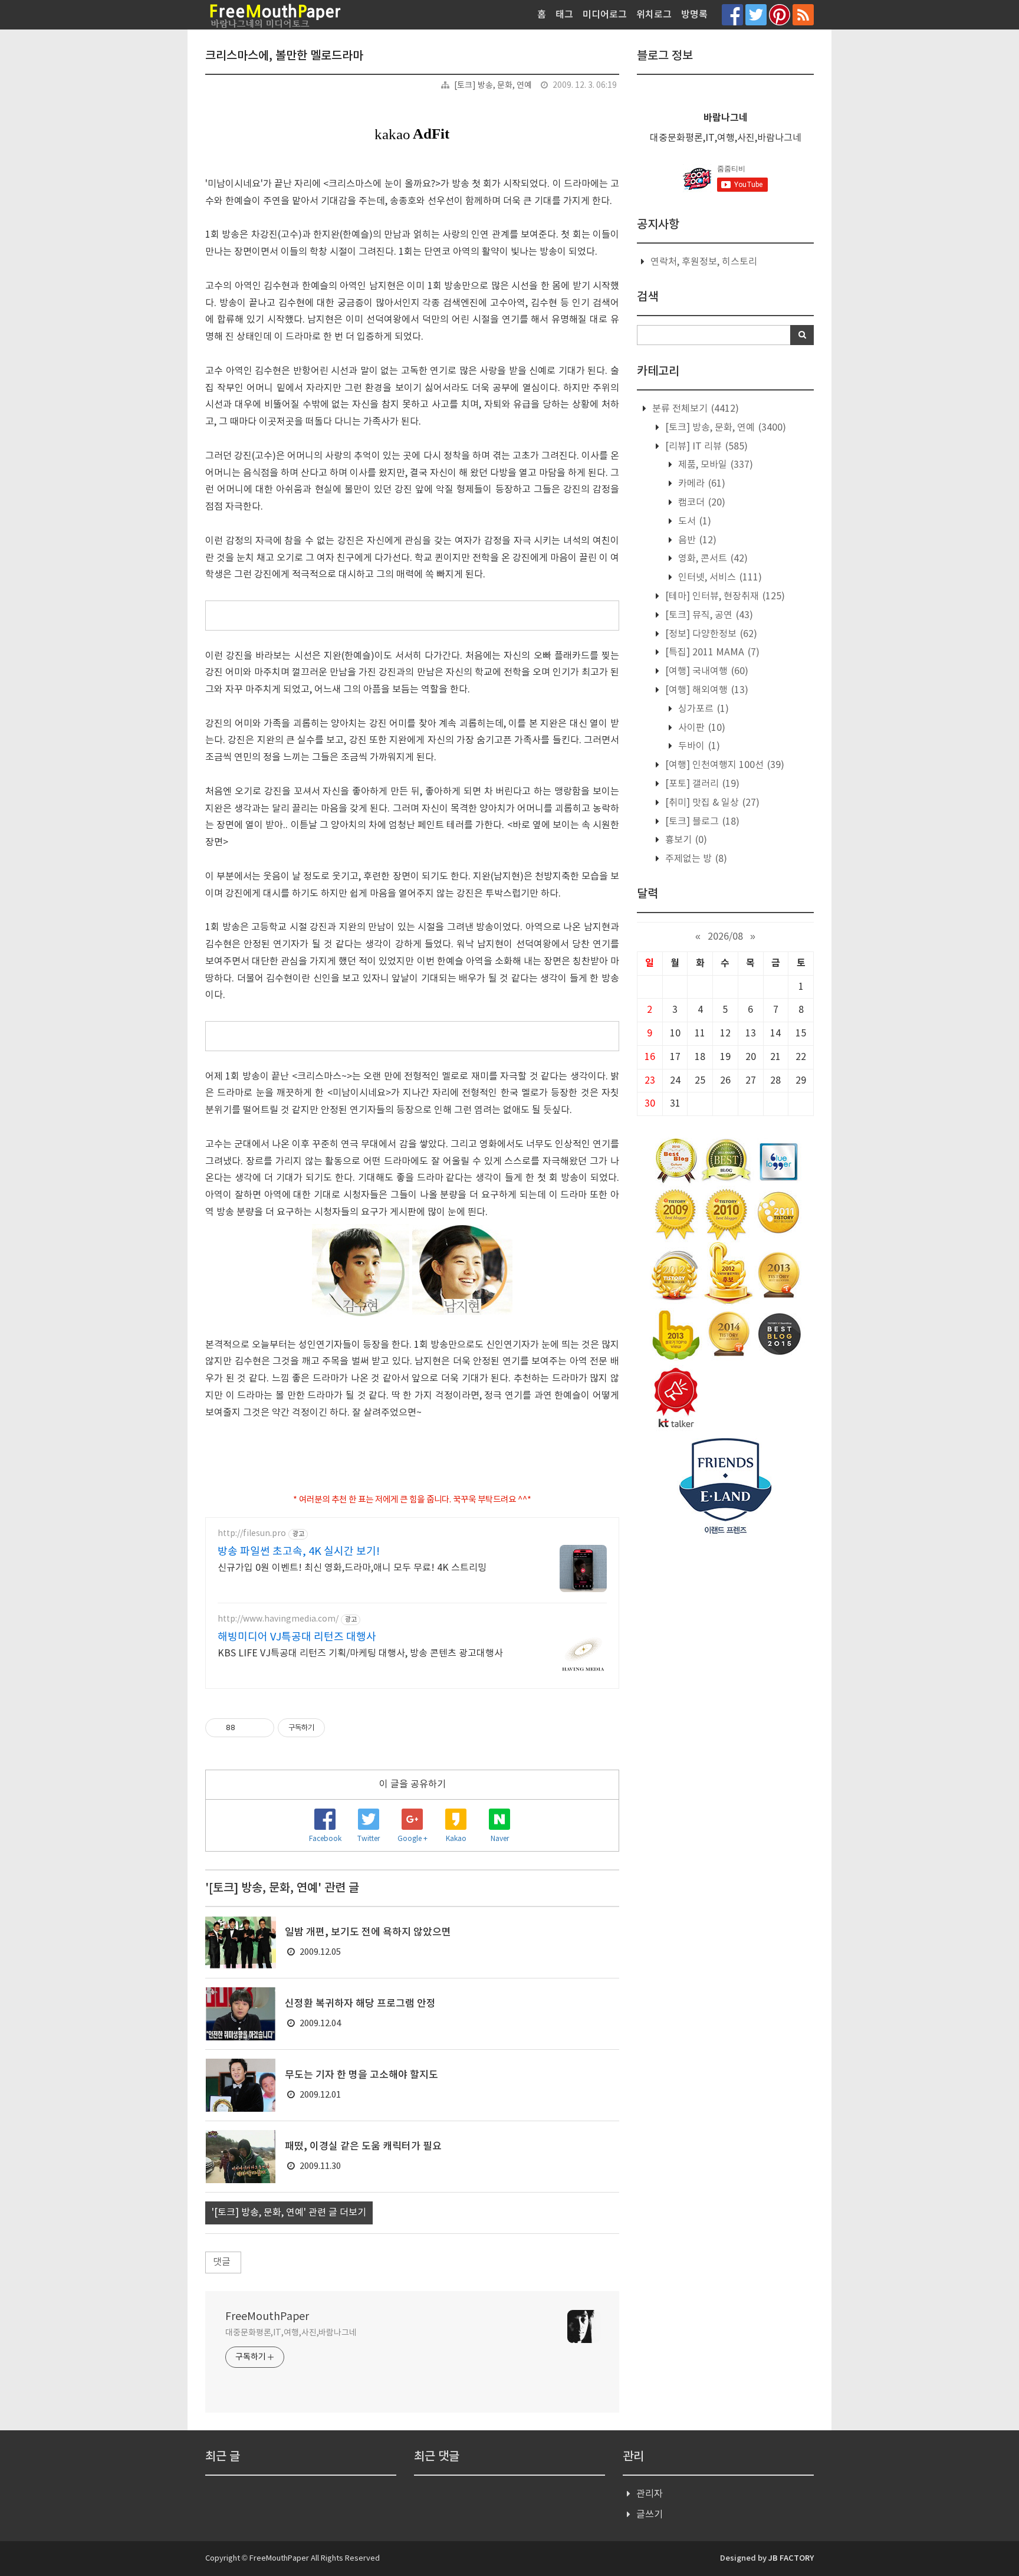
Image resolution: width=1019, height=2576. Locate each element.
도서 (693, 521)
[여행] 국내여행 (706, 671)
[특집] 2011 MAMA (711, 652)
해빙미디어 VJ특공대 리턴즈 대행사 (297, 1637)
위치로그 (654, 15)
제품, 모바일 (714, 465)
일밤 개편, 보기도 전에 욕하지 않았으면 (368, 1932)
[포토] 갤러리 (701, 784)
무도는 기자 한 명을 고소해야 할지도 (361, 2075)
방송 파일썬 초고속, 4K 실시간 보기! (299, 1552)
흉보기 (685, 840)
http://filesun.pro (252, 1534)
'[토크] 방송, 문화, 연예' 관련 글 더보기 (289, 2213)
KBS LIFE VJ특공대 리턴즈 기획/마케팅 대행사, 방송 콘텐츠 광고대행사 (360, 1653)
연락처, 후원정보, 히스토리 (704, 262)
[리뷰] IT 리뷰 (705, 447)
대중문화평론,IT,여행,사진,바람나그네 (291, 2333)
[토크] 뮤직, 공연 (708, 615)
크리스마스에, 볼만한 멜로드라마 (284, 56)
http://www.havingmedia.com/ (278, 1619)
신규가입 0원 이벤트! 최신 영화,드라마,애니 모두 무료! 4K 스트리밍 (352, 1568)
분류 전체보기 (694, 409)
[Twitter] (756, 14)
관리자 (650, 2494)
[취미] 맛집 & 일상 (711, 803)
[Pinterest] (780, 14)
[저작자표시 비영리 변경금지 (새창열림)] (341, 1728)
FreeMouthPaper (267, 2317)
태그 (564, 15)
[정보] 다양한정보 (710, 634)
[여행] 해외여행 (706, 690)
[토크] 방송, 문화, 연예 (493, 86)
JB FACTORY (791, 2558)
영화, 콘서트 (712, 559)
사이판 (701, 728)
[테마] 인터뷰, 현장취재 (724, 596)
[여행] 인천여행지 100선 (724, 765)
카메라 (701, 484)
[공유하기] (246, 1728)
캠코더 (701, 503)
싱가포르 (702, 709)
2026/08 (725, 937)
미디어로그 (605, 15)
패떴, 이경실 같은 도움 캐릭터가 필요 (363, 2147)
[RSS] (803, 14)
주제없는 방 (695, 859)
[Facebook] (732, 14)
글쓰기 (650, 2515)
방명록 (694, 15)
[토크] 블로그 (701, 822)
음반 (696, 540)
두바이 (698, 746)
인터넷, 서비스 (719, 577)
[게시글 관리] (261, 1728)
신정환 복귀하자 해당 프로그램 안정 (360, 2004)
